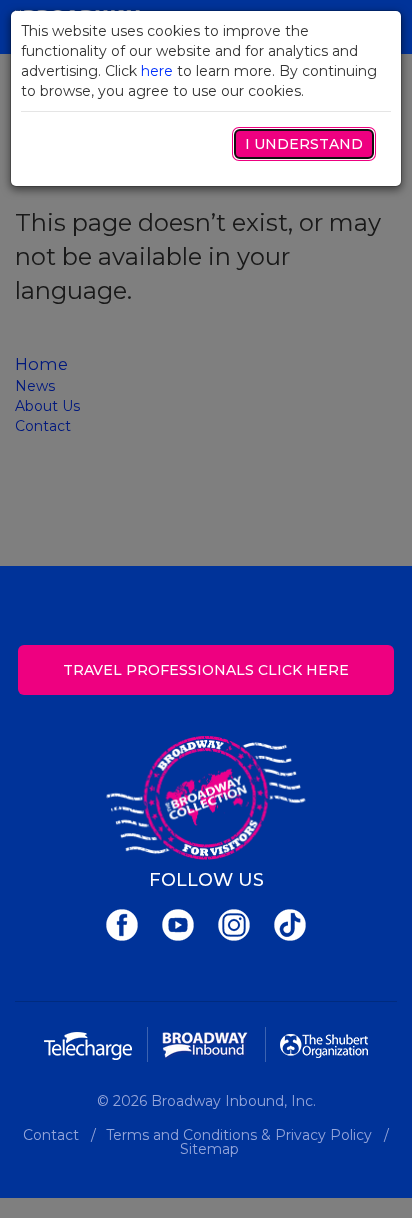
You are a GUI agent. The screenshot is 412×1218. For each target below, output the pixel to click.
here (157, 71)
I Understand (304, 144)
